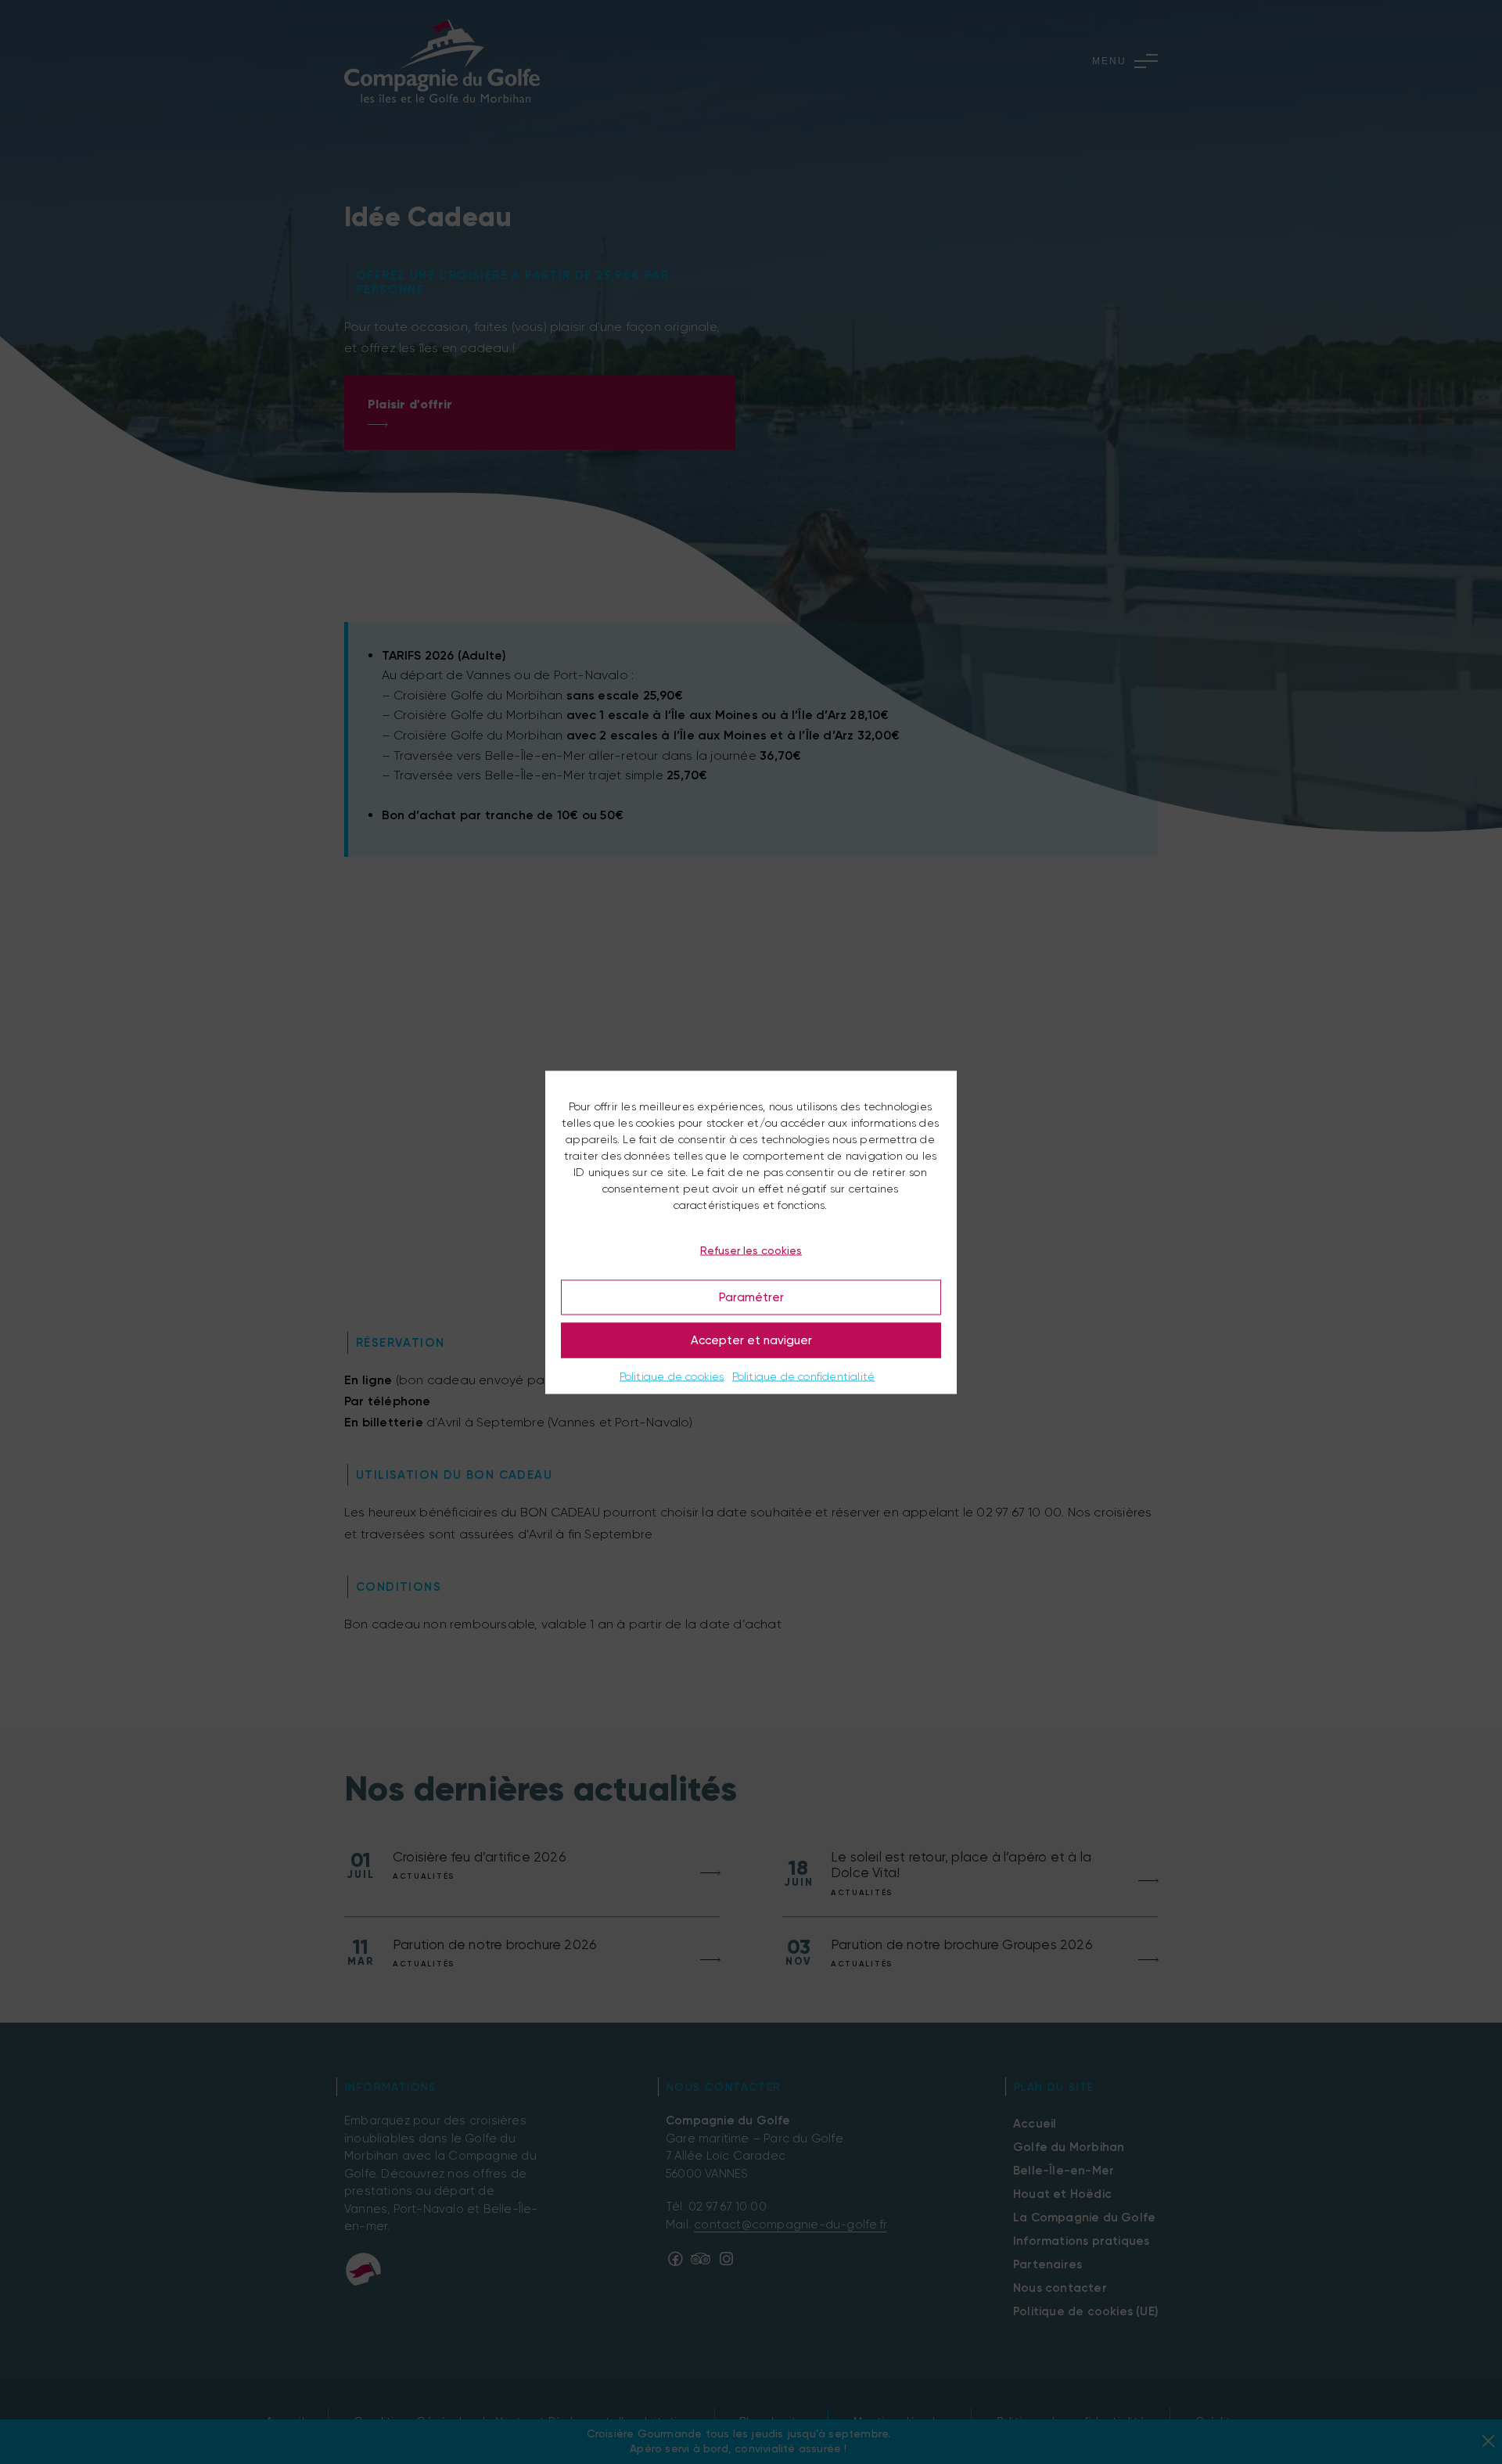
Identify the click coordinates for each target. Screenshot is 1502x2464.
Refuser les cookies (751, 1250)
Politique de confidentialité (804, 1376)
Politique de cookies (672, 1376)
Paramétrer (751, 1297)
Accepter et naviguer (751, 1340)
